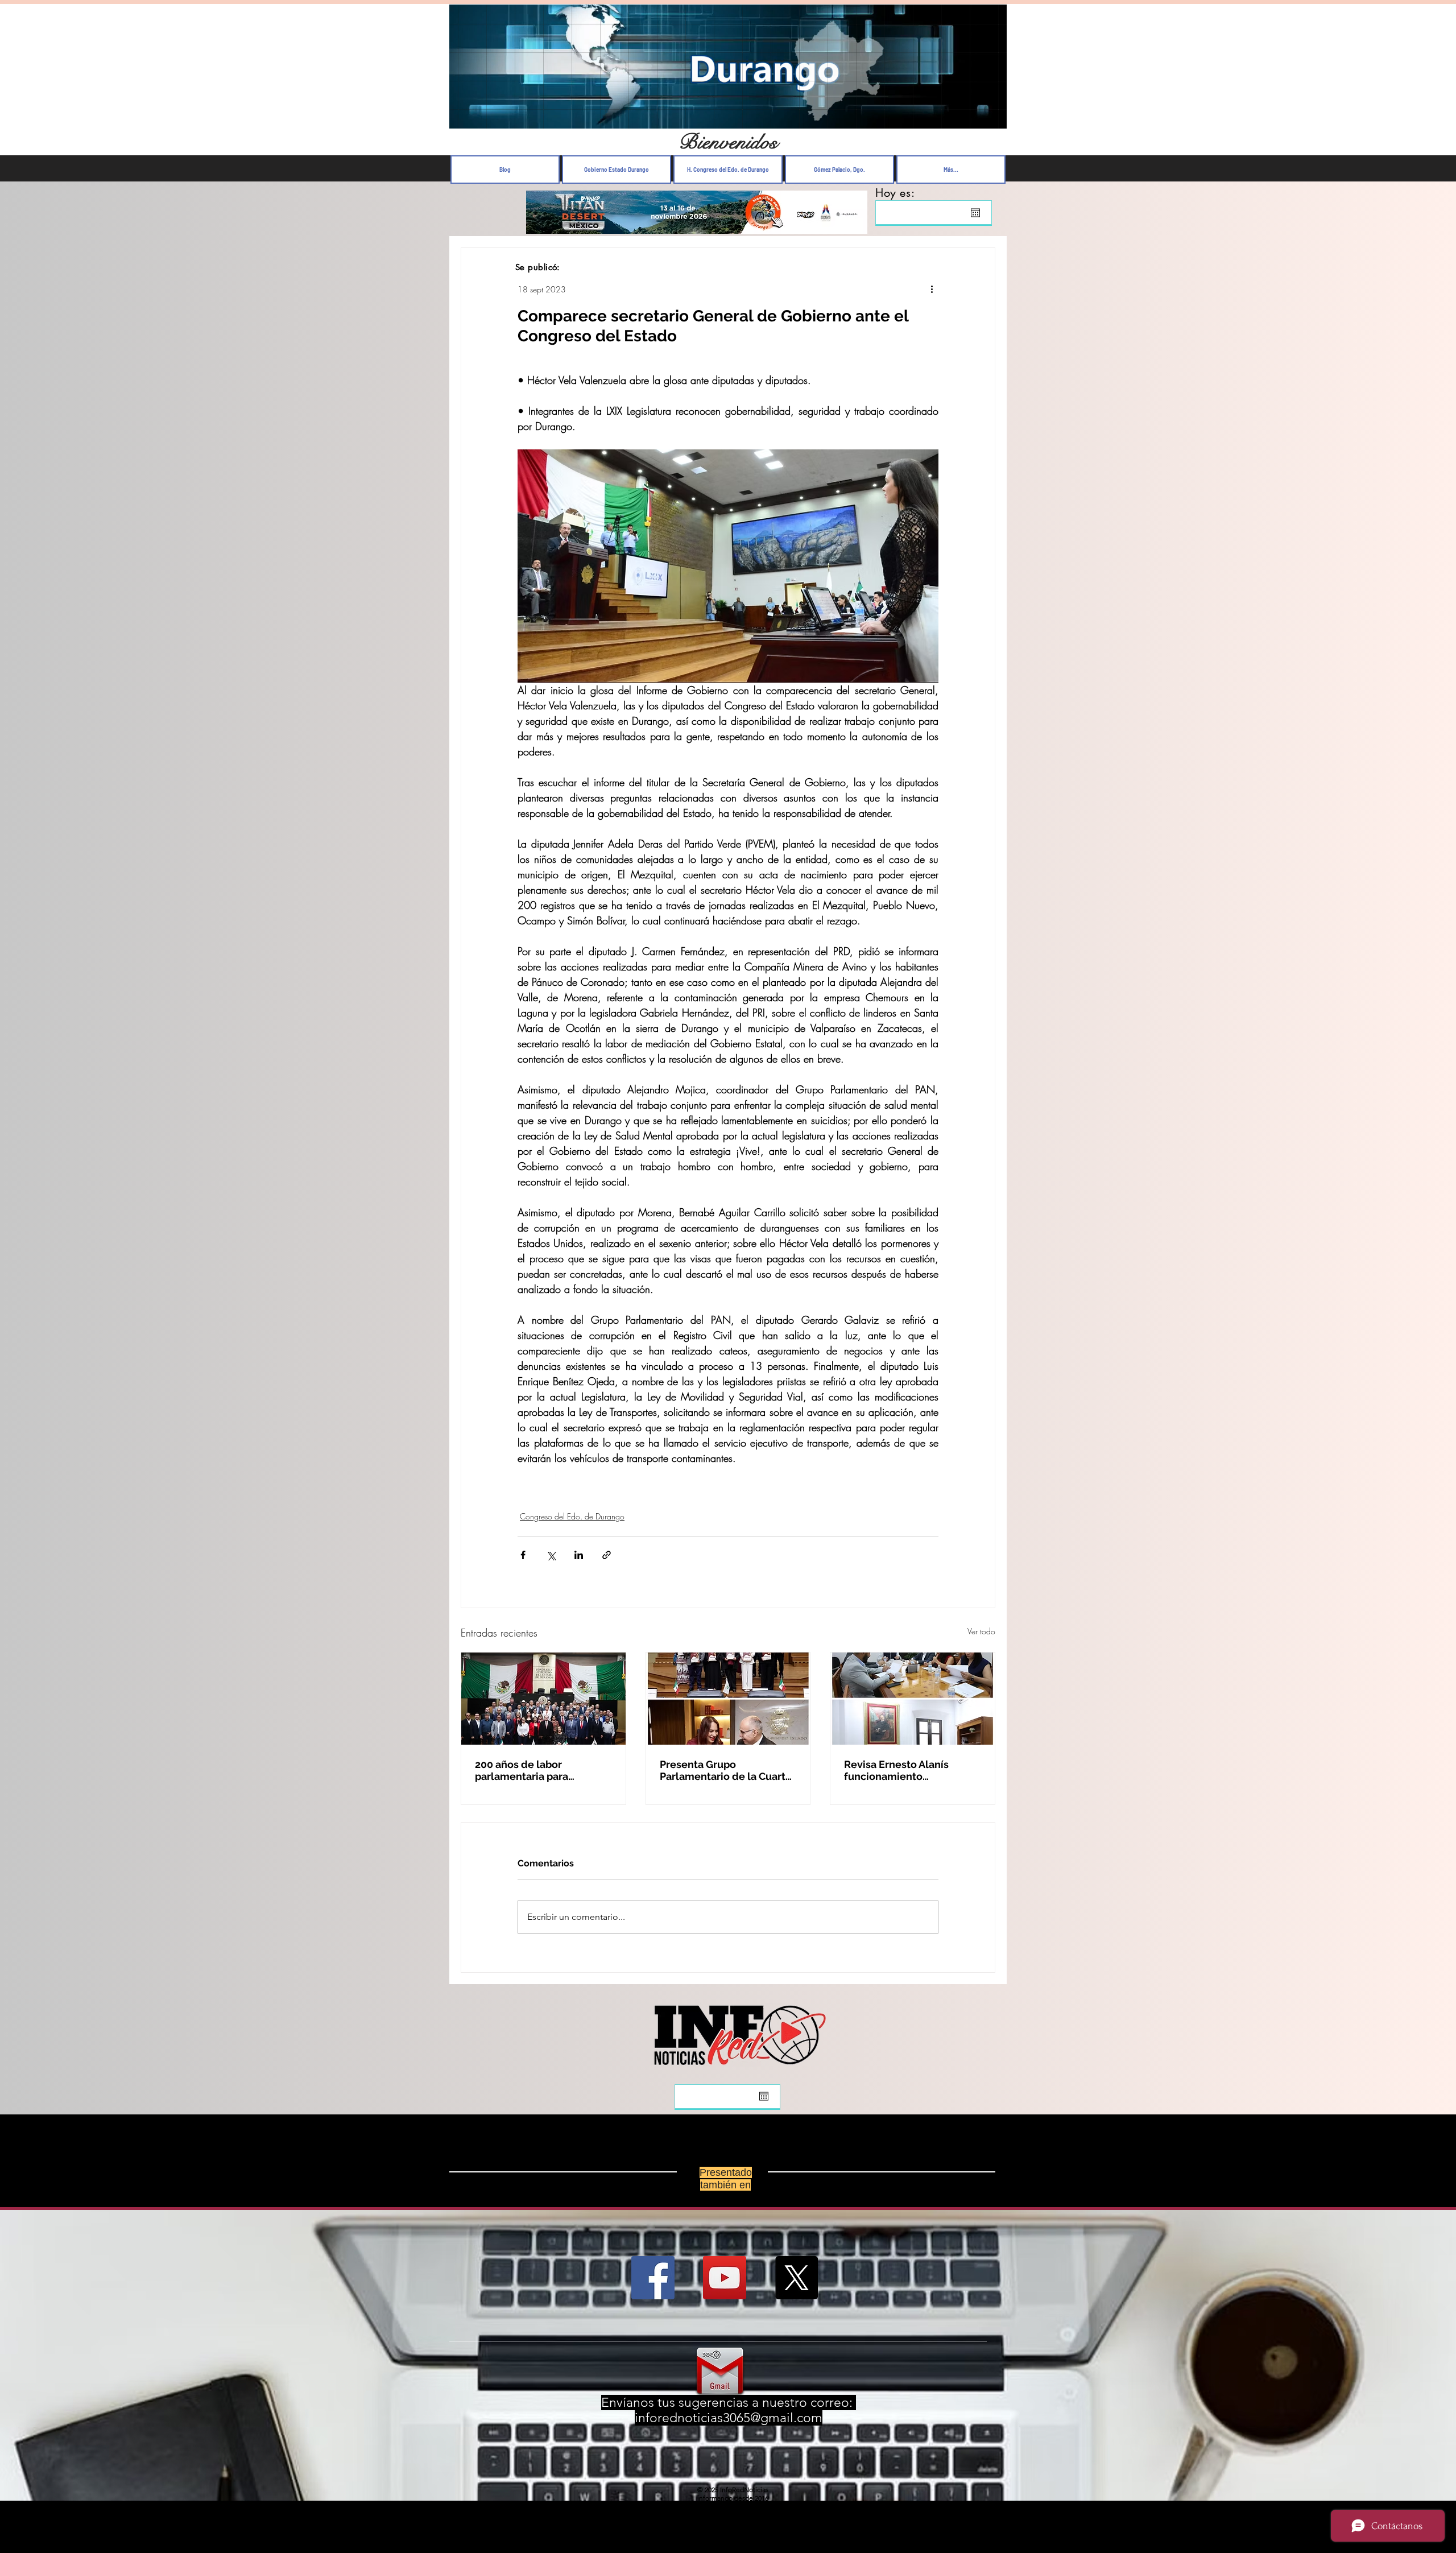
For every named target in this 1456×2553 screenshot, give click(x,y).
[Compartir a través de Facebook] (523, 1555)
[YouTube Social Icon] (725, 2287)
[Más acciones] (932, 289)
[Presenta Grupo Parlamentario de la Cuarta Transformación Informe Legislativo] (728, 1699)
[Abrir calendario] (975, 213)
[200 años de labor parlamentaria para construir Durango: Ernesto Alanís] (543, 1699)
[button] (992, 117)
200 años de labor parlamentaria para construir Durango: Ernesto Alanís (541, 1770)
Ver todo (981, 1631)
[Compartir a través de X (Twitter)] (551, 1555)
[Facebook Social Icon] (653, 2287)
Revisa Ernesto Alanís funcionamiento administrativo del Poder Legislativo (905, 1770)
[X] (796, 2287)
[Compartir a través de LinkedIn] (579, 1555)
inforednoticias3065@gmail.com (729, 2427)
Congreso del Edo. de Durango (572, 1516)
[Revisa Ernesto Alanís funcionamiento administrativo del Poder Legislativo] (913, 1699)
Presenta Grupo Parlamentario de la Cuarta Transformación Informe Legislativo (725, 1770)
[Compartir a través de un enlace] (607, 1555)
